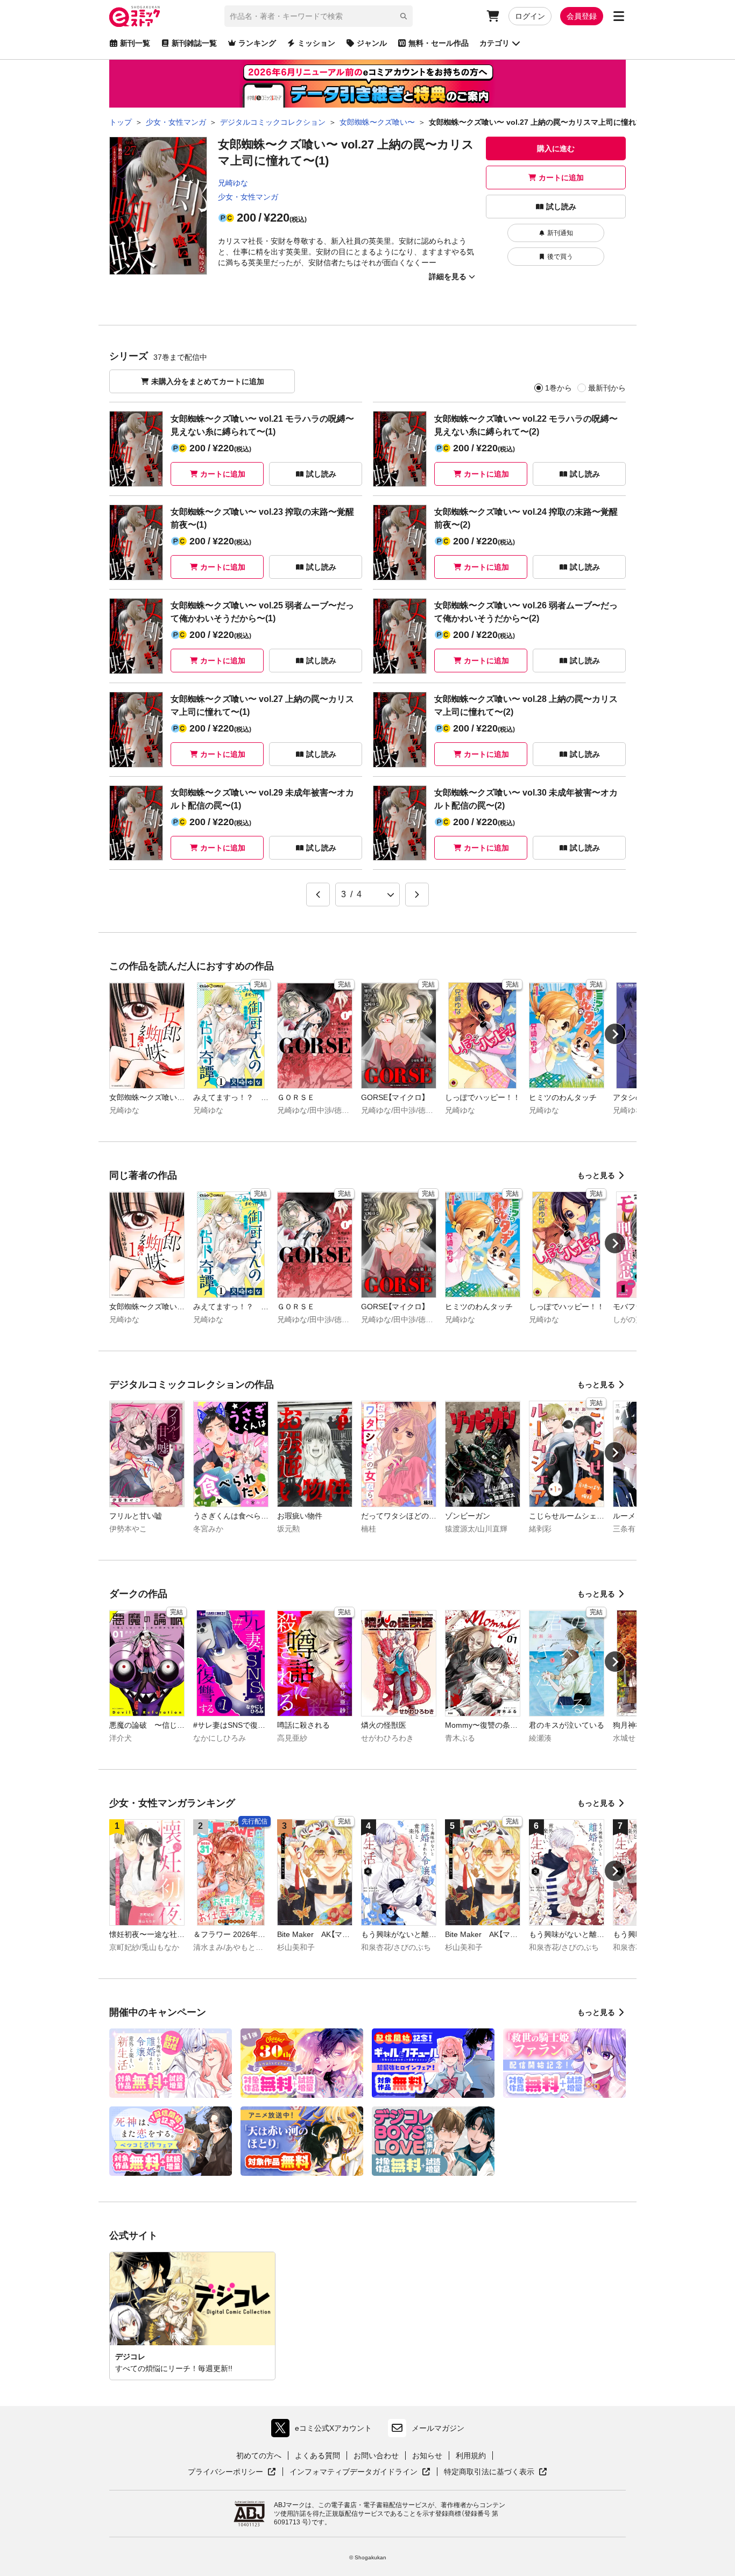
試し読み (561, 207)
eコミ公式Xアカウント (324, 2430)
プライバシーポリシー (232, 2472)
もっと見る (596, 1175)
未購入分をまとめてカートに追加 (208, 381)
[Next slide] (615, 1034)
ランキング (257, 43)
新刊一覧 (135, 43)
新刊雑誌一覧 (194, 43)
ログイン (530, 16)
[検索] (404, 16)
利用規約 (471, 2456)
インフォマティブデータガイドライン (354, 2472)
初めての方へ (259, 2456)
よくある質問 (317, 2456)
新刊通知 (560, 233)
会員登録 (582, 16)
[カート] (493, 16)
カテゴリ (494, 43)
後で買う (560, 257)
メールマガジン (438, 2428)
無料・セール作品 (439, 43)
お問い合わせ (376, 2456)
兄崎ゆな (233, 183)
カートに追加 (561, 178)
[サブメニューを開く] (619, 16)
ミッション (316, 43)
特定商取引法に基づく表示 (496, 2472)
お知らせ (427, 2456)
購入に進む (556, 148)
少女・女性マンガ (248, 197)
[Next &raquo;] (417, 895)
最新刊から (607, 388)
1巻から (559, 388)
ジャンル (372, 43)
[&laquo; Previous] (318, 895)
